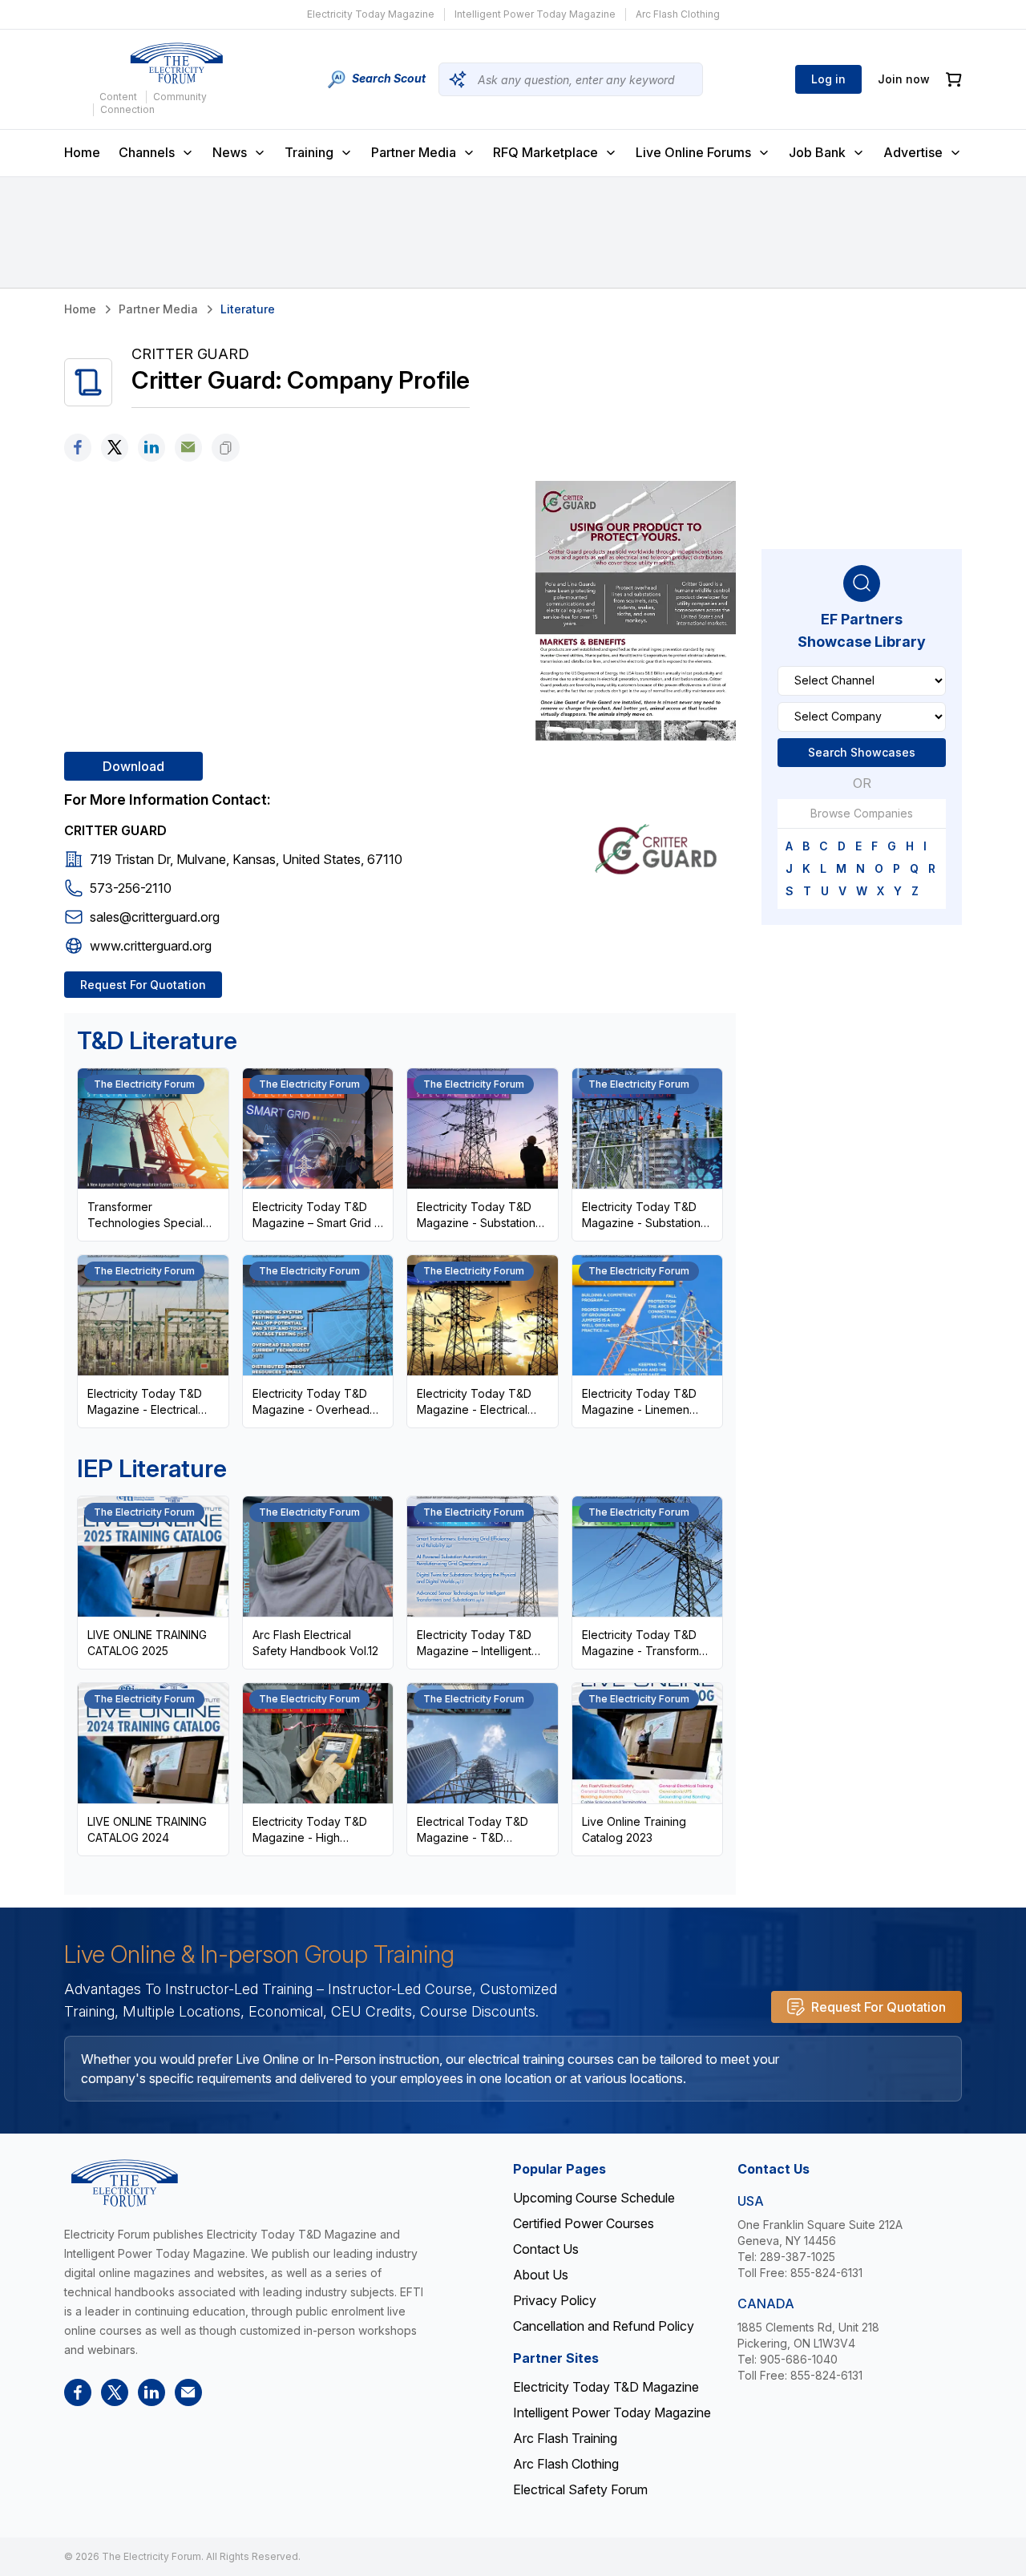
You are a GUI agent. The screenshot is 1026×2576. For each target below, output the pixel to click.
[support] (188, 448)
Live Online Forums (693, 152)
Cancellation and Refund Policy (604, 2326)
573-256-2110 (131, 888)
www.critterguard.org (151, 946)
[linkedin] (151, 448)
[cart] (954, 80)
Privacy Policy (555, 2300)
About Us (541, 2275)
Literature (248, 309)
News (230, 152)
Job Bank (817, 152)
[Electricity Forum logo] (176, 63)
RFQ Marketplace (545, 152)
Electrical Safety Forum (580, 2489)
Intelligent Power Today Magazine (535, 14)
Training (309, 152)
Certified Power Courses (584, 2223)
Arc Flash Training (565, 2438)
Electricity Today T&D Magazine (606, 2387)
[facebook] (78, 448)
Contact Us (546, 2249)
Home (82, 152)
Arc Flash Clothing (678, 14)
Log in (828, 79)
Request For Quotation (143, 985)
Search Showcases (862, 751)
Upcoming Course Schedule (594, 2198)
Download (133, 766)
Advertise (913, 152)
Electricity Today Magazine (371, 14)
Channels (147, 152)
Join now (904, 79)
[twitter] (115, 448)
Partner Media (414, 152)
